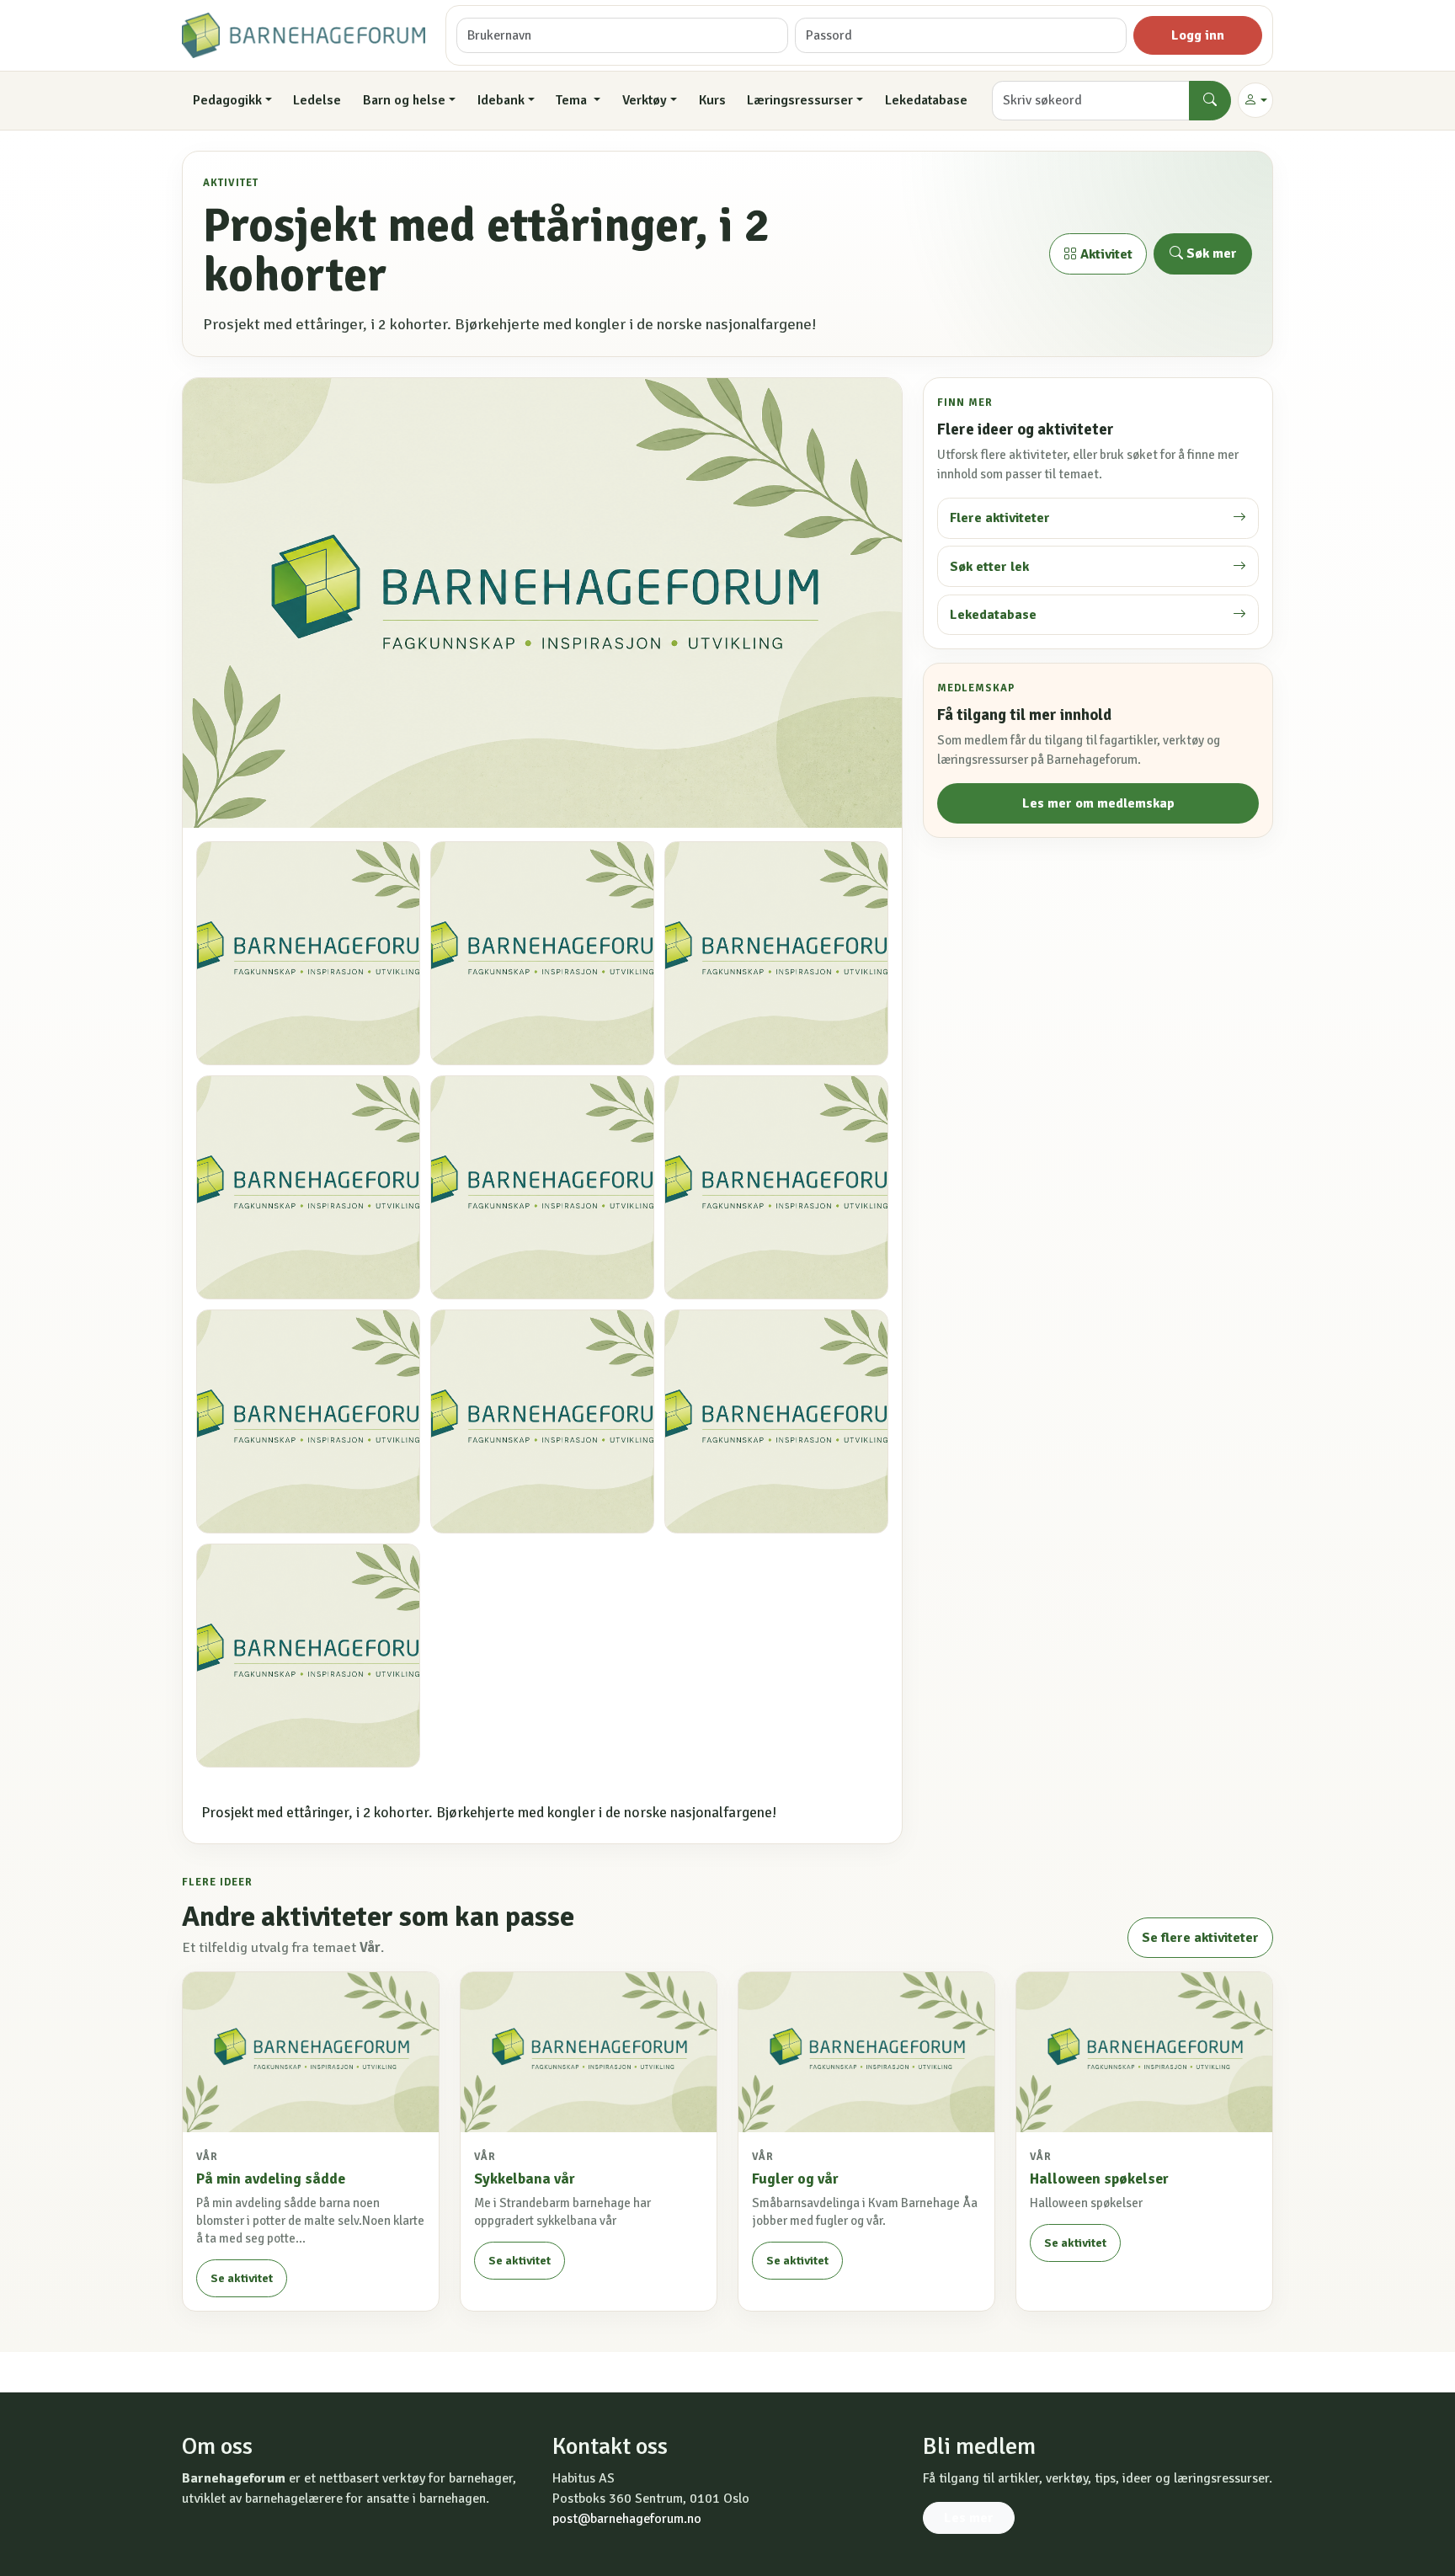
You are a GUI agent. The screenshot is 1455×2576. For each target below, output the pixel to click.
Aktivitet (1105, 254)
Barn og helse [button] (404, 100)
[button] (1255, 100)
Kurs (712, 100)
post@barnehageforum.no (627, 2519)
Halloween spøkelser (1099, 2179)
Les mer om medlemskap (1098, 803)
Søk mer (1210, 253)
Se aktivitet (242, 2278)
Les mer (969, 2518)
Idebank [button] (501, 100)
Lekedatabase (926, 100)
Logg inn (1198, 35)
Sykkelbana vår (525, 2179)
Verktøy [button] (645, 100)
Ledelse (317, 100)
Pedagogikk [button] (227, 100)
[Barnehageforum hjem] (304, 35)
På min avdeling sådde (271, 2179)
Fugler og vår (795, 2179)
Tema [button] (573, 100)
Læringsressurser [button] (800, 100)
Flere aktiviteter (1000, 518)
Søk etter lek (989, 567)
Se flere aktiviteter (1200, 1938)
